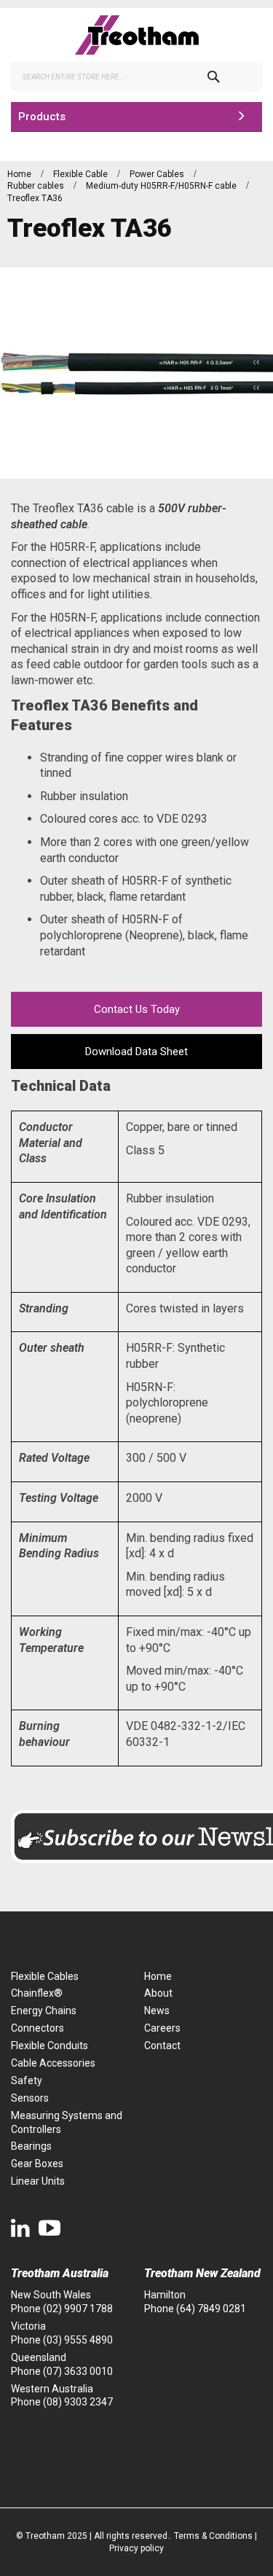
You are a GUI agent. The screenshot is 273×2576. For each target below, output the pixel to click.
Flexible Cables (45, 1976)
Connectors (37, 2028)
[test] (136, 35)
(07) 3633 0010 (78, 2371)
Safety (27, 2080)
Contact (162, 2045)
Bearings (31, 2146)
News (157, 2011)
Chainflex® (37, 1993)
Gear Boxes (37, 2164)
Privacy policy (136, 2548)
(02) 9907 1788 (78, 2309)
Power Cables (158, 174)
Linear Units (38, 2181)
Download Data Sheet (136, 1052)
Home (20, 174)
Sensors (30, 2098)
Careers (162, 2028)
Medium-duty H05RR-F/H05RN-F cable (162, 186)
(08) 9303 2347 (78, 2402)
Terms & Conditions (213, 2536)
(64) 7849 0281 (211, 2309)
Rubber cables (37, 186)
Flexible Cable (82, 174)
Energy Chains (44, 2011)
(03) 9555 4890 (78, 2340)
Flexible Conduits (50, 2045)
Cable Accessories (53, 2063)
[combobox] (136, 77)
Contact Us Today (137, 1009)
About (158, 1993)
